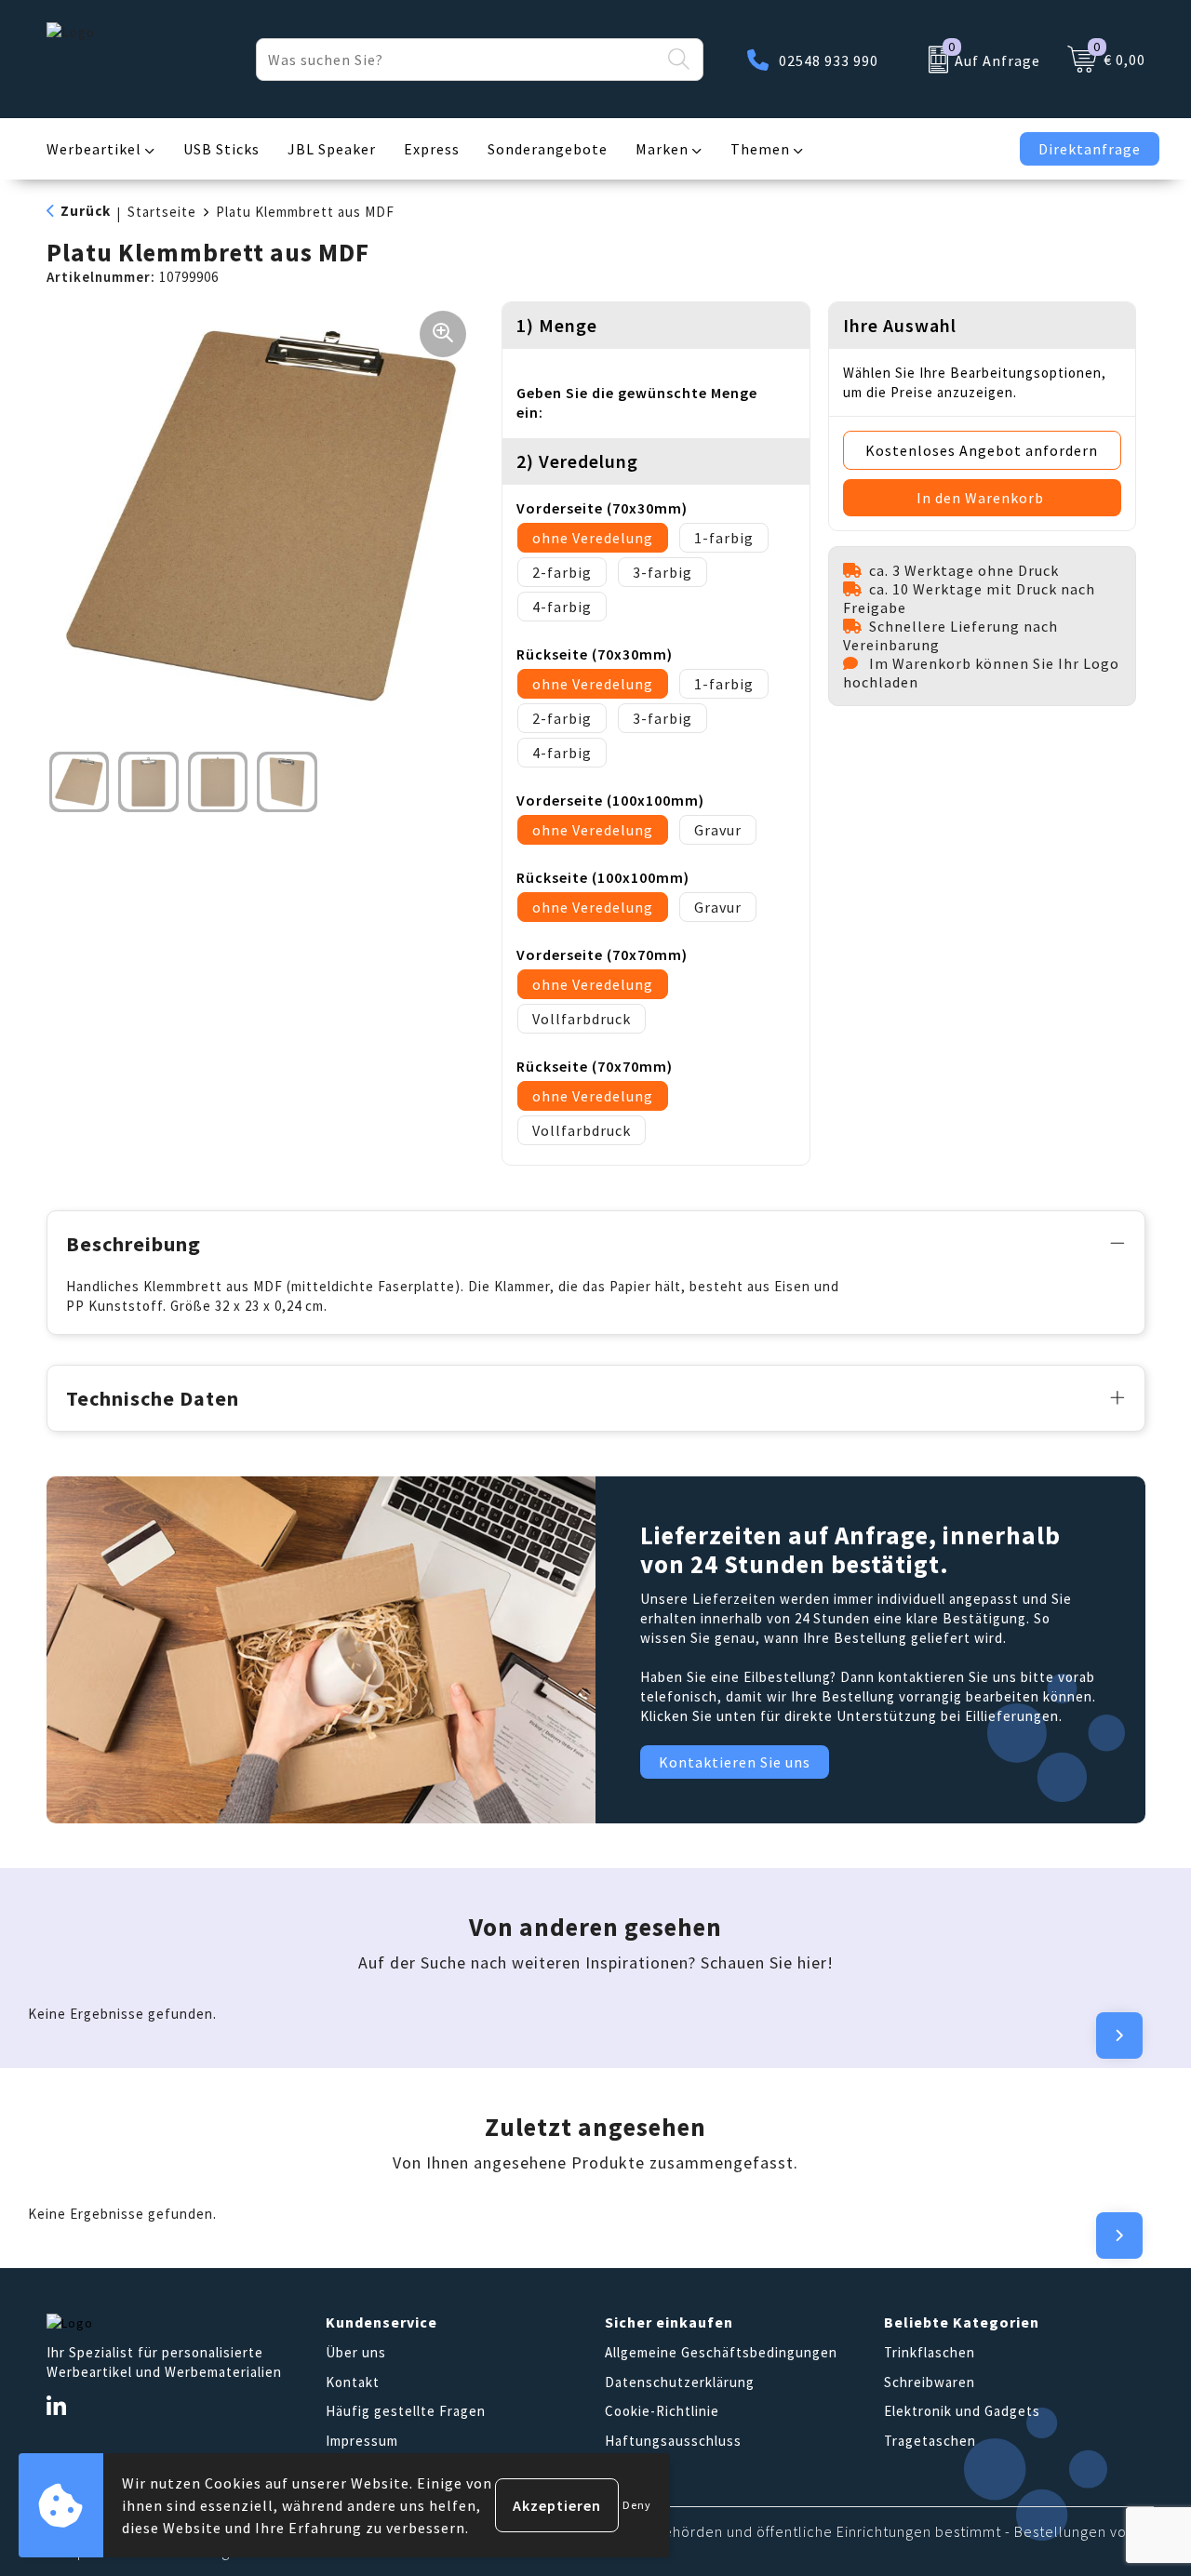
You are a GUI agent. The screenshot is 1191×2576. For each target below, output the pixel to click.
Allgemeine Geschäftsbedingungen (721, 2352)
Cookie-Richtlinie (662, 2411)
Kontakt (353, 2382)
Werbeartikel (94, 149)
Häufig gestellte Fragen (406, 2411)
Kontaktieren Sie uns (735, 1762)
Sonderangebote (548, 149)
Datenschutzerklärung (680, 2382)
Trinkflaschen (930, 2352)
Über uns (356, 2352)
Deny (637, 2505)
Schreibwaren (930, 2382)
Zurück (86, 211)
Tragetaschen (930, 2441)
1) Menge (557, 325)
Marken (662, 149)
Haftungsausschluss (673, 2441)
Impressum (362, 2441)
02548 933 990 (829, 60)
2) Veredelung (577, 461)
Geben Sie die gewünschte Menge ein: (637, 402)
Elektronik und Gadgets (962, 2411)
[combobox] (458, 60)
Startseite (162, 212)
